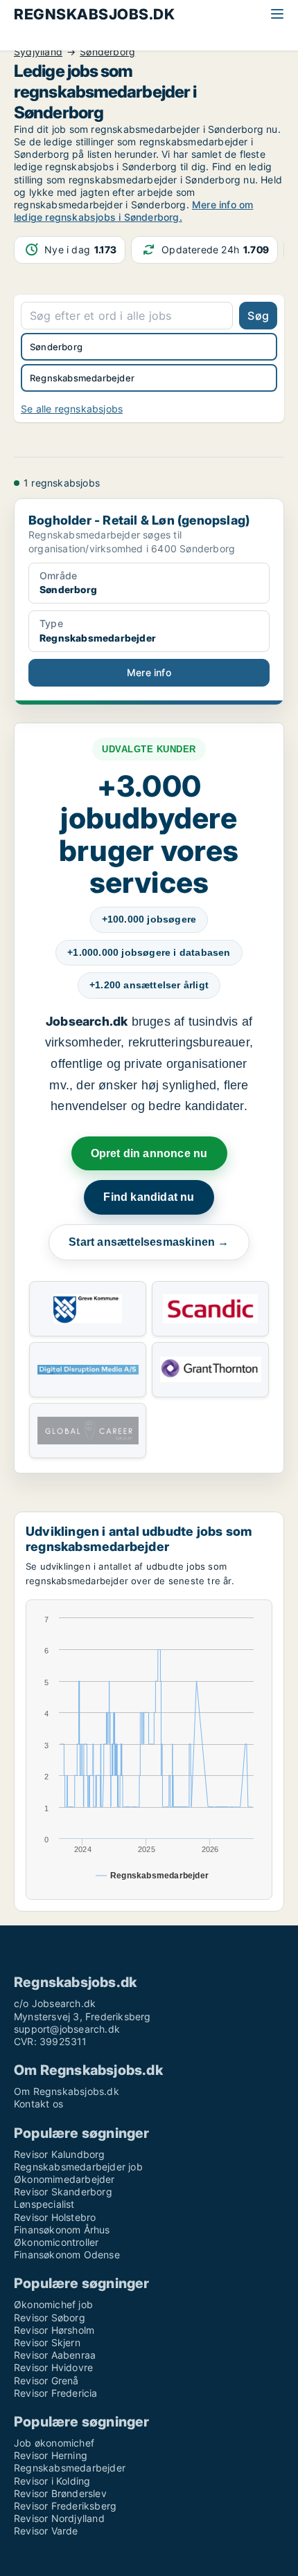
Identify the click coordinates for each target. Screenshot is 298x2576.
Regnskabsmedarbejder (70, 2468)
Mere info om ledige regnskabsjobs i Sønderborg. (133, 211)
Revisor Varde (46, 2531)
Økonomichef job (53, 2304)
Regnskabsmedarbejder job (78, 2167)
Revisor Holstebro (55, 2217)
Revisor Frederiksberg (65, 2506)
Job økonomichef (54, 2443)
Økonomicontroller (56, 2242)
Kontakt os (38, 2104)
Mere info (149, 672)
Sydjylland (38, 52)
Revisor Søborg (50, 2318)
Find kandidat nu (149, 1197)
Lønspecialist (44, 2204)
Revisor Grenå (46, 2380)
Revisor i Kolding (52, 2481)
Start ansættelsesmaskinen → (149, 1242)
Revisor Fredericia (56, 2393)
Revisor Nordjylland (59, 2518)
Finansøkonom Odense (67, 2255)
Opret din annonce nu (149, 1153)
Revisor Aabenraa (55, 2355)
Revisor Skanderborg (63, 2192)
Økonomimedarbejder (64, 2179)
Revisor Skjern (47, 2342)
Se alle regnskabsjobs (72, 409)
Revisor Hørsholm (54, 2330)
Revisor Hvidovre (53, 2367)
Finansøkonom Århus (62, 2230)
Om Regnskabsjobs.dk (67, 2091)
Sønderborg (107, 52)
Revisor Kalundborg (60, 2154)
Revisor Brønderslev (60, 2493)
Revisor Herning (51, 2455)
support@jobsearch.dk (67, 2029)
